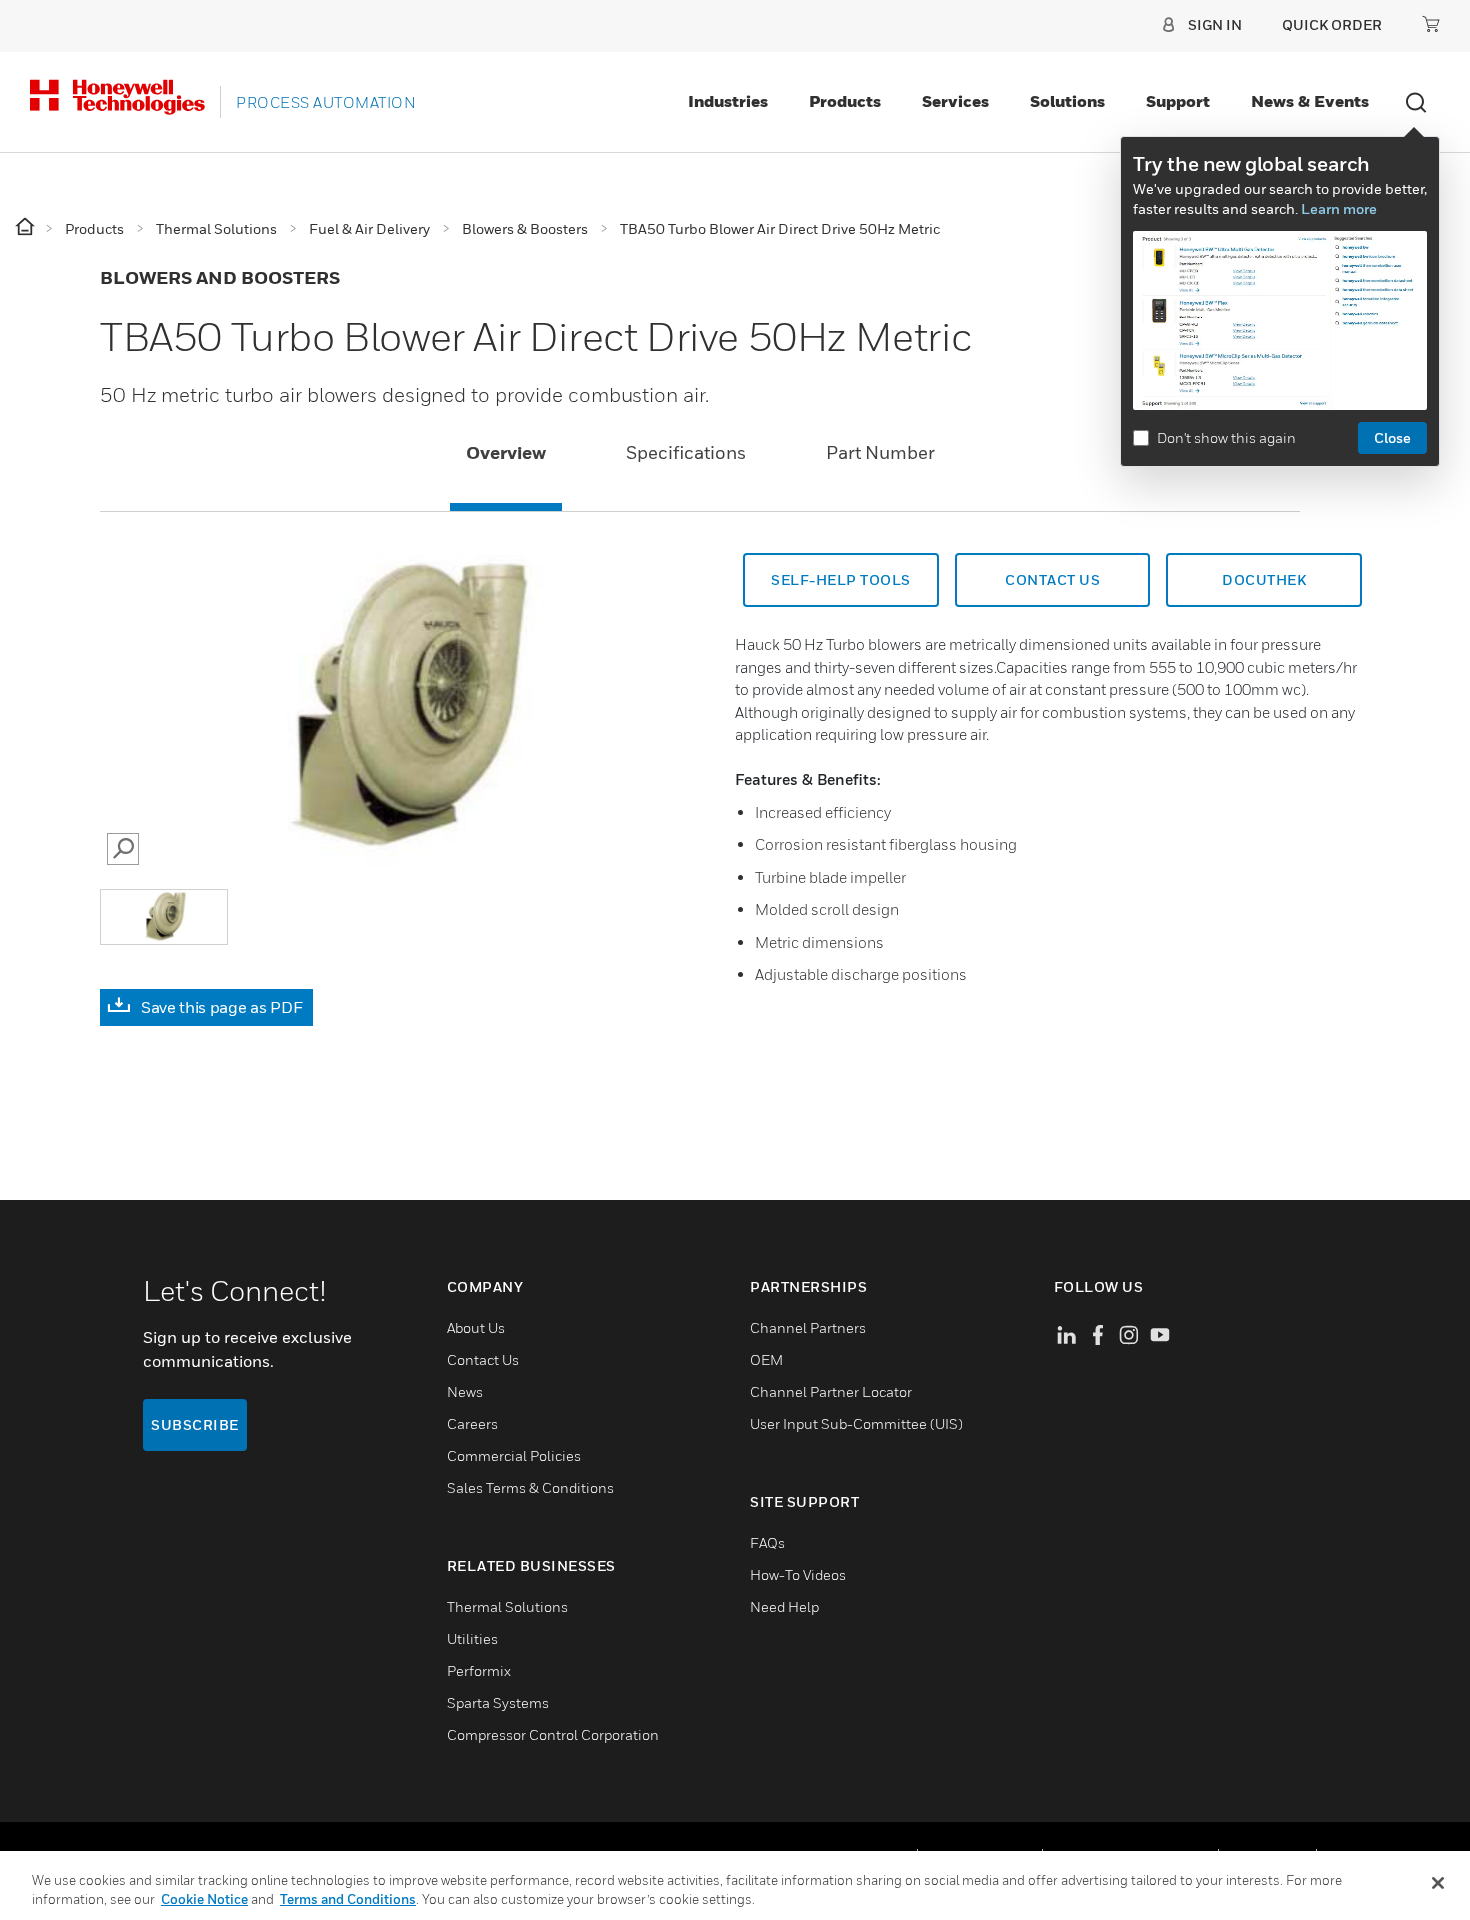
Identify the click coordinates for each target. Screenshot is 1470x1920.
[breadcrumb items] (26, 227)
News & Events (1310, 101)
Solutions (1067, 101)
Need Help (784, 1606)
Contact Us (1052, 579)
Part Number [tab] (880, 452)
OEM (766, 1359)
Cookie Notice (204, 1899)
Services (955, 101)
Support (1178, 101)
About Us (476, 1327)
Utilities (472, 1638)
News (465, 1391)
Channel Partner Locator (831, 1391)
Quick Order (1332, 24)
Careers (472, 1423)
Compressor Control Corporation (553, 1734)
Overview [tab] (506, 452)
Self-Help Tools (841, 579)
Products (845, 101)
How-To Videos (798, 1574)
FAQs (767, 1542)
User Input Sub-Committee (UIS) (856, 1423)
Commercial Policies (514, 1455)
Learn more (1339, 208)
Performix (479, 1670)
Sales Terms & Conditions (530, 1487)
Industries (728, 101)
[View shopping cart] (1431, 24)
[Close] (1438, 1883)
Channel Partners (808, 1327)
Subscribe (195, 1424)
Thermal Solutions (507, 1606)
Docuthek (1264, 579)
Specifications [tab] (686, 452)
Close (1392, 437)
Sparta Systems (498, 1702)
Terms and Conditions (348, 1899)
